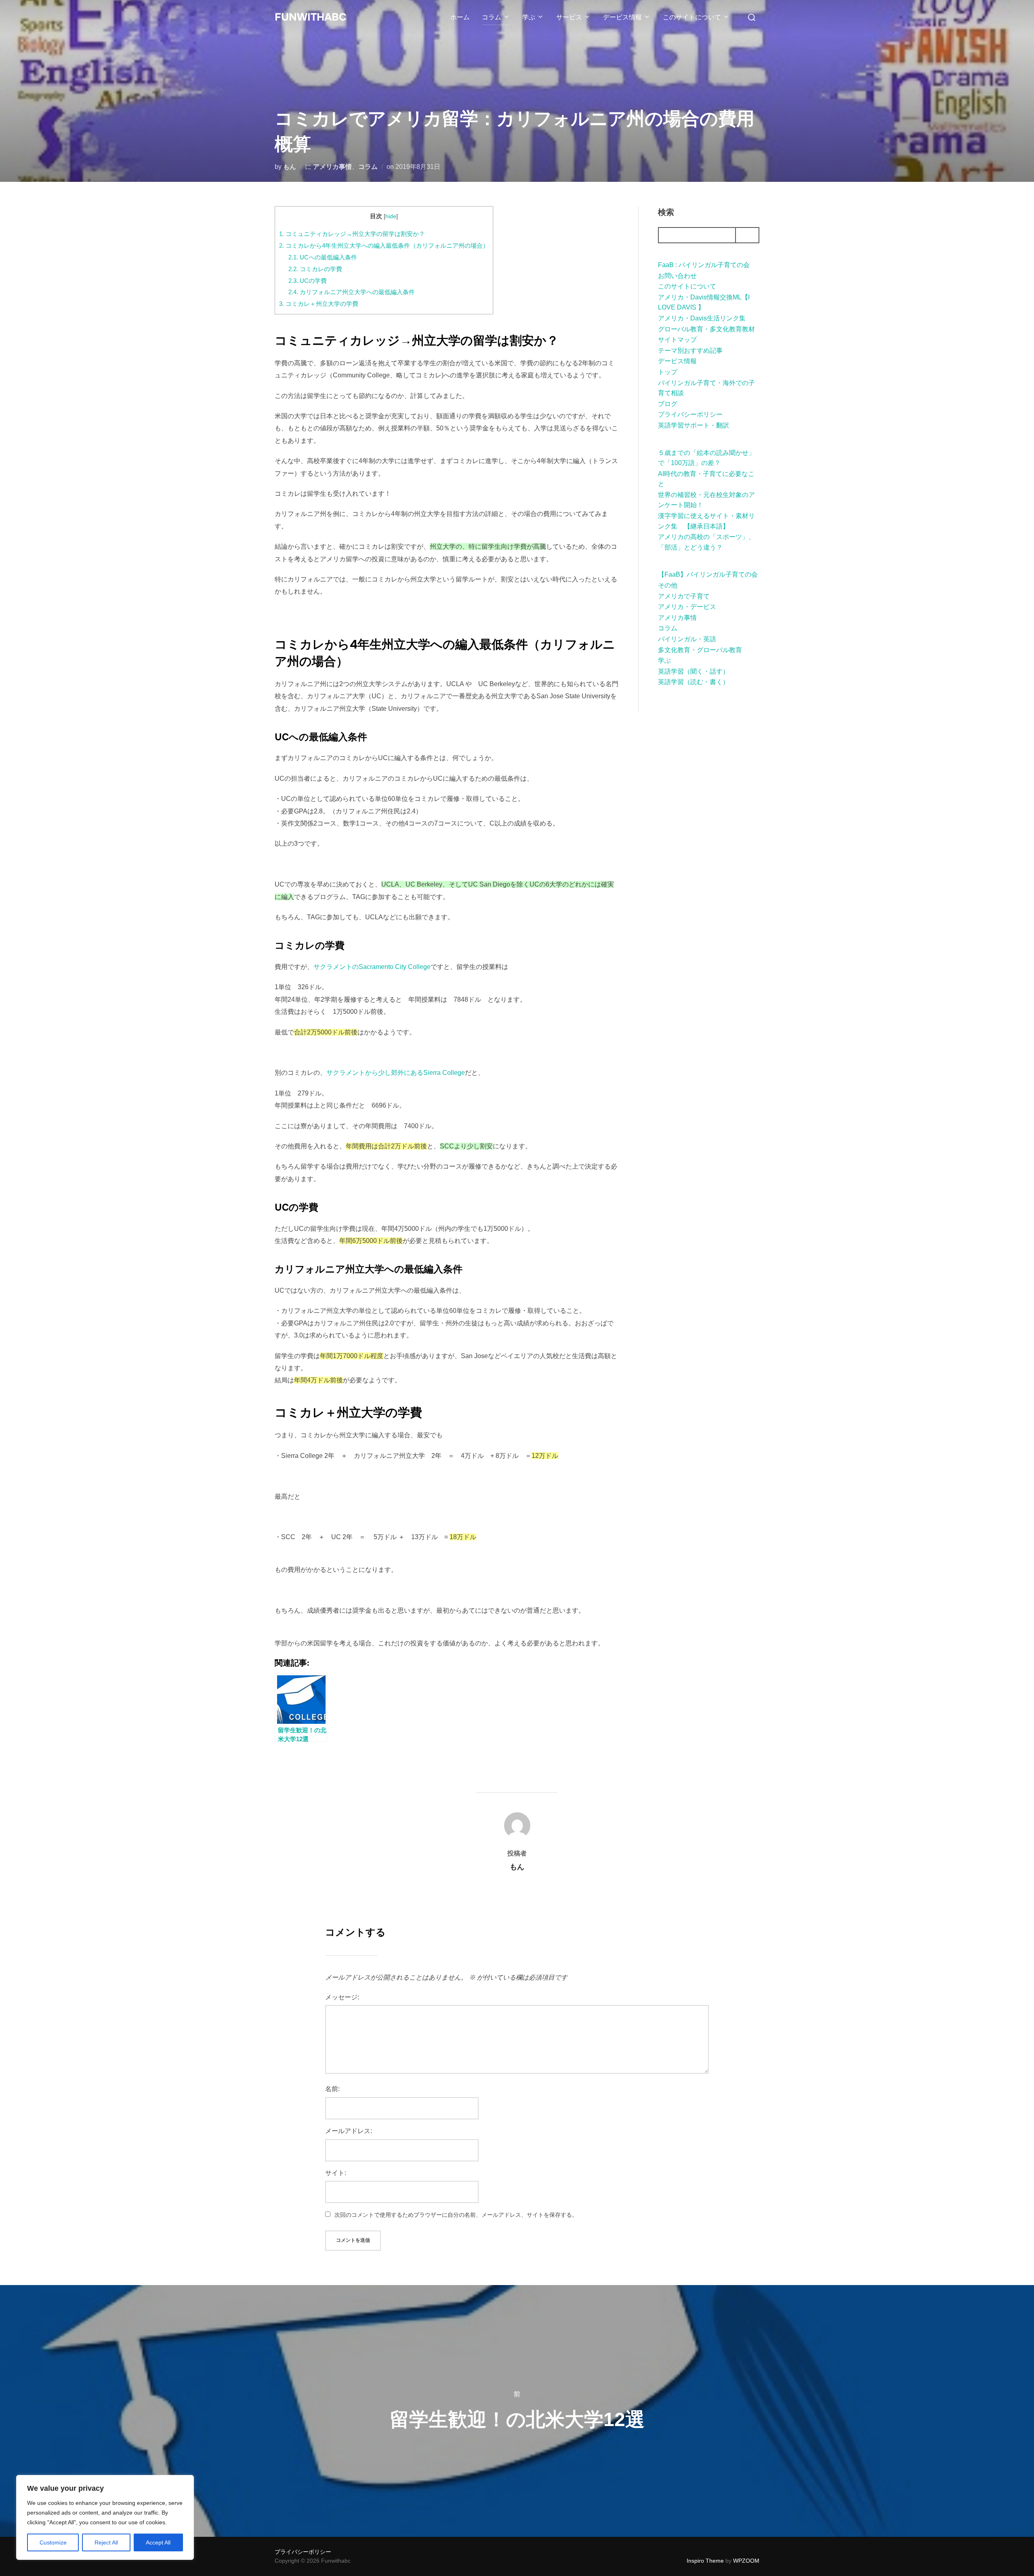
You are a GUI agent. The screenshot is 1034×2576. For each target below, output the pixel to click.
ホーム (460, 17)
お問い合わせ (677, 276)
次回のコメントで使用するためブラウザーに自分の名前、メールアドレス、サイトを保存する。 (456, 2215)
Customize (53, 2542)
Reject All (106, 2542)
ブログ (668, 404)
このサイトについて (692, 17)
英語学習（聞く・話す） (694, 671)
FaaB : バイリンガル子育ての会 (704, 265)
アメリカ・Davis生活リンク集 (702, 318)
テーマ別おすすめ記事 (690, 351)
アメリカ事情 (332, 167)
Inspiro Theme (705, 2561)
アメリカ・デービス (687, 607)
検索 (666, 212)
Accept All (158, 2542)
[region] (105, 2517)
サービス (569, 17)
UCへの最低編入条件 (323, 257)
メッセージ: (342, 1997)
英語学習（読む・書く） (694, 682)
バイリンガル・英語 (687, 639)
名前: (332, 2089)
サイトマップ (677, 340)
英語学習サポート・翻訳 (694, 425)
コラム (492, 17)
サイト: (336, 2173)
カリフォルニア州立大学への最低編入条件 (352, 292)
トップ (668, 372)
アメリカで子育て (684, 596)
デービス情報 (622, 17)
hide (391, 216)
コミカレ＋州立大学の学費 (319, 304)
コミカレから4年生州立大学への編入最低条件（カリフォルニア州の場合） (384, 245)
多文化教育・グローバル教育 (700, 650)
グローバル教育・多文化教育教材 (706, 329)
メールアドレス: (349, 2131)
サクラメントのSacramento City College (372, 967)
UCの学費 (308, 281)
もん (290, 167)
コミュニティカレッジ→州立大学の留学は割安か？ (352, 234)
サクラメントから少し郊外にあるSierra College (396, 1073)
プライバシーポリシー (690, 414)
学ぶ (529, 17)
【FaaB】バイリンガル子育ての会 (708, 574)
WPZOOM (746, 2561)
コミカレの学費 (315, 269)
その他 (668, 585)
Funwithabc (311, 17)
